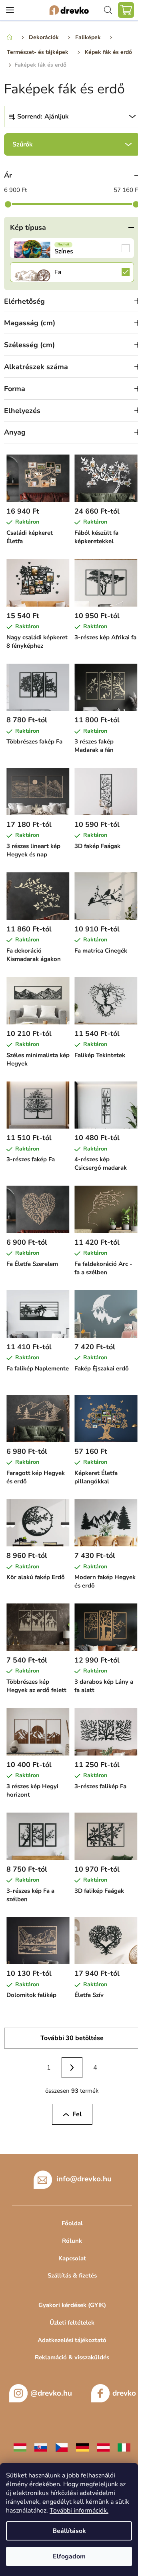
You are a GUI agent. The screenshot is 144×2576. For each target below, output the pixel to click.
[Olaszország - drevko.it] (124, 2447)
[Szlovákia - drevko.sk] (41, 2447)
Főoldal (72, 2223)
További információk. (79, 2511)
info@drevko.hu (84, 2179)
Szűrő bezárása (72, 144)
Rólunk (72, 2241)
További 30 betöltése (72, 2038)
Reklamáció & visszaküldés (72, 2357)
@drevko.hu (51, 2393)
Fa (72, 272)
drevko (124, 2393)
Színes (72, 248)
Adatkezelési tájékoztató (72, 2340)
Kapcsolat (72, 2258)
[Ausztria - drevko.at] (103, 2447)
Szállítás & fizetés (72, 2275)
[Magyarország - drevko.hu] (20, 2447)
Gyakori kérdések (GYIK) (72, 2305)
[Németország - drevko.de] (82, 2447)
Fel (77, 2114)
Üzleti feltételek (72, 2323)
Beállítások (69, 2531)
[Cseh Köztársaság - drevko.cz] (62, 2447)
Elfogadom (69, 2556)
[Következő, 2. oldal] (72, 2068)
